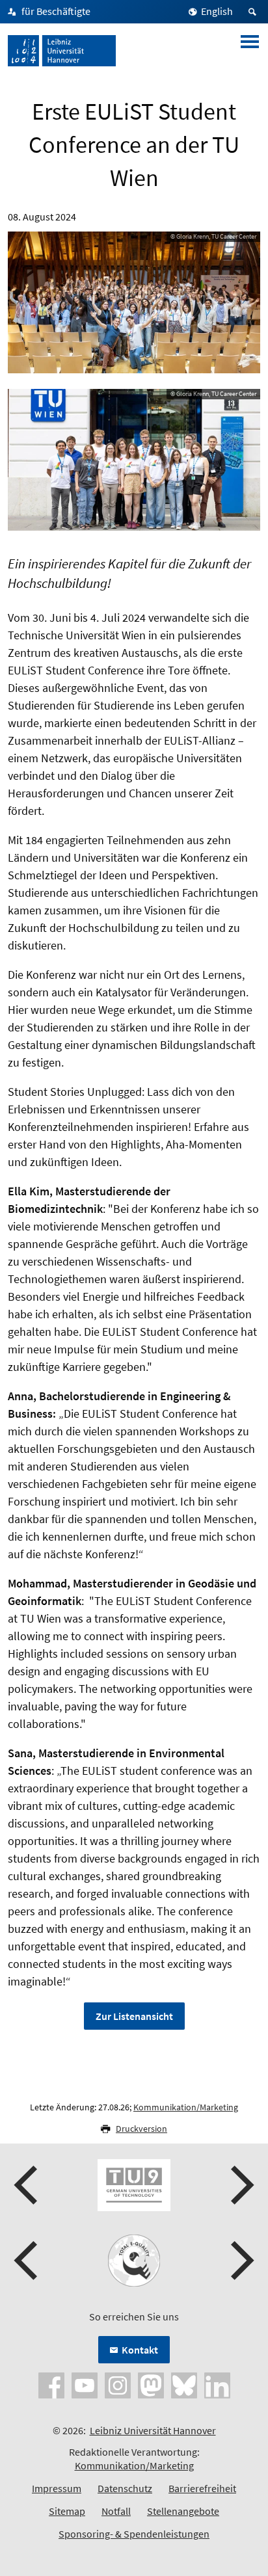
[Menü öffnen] (250, 51)
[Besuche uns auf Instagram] (118, 2384)
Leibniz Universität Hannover (153, 2430)
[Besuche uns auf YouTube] (85, 2384)
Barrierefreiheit (202, 2488)
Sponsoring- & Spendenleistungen (134, 2534)
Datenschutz (125, 2488)
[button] (27, 2185)
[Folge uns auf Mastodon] (151, 2384)
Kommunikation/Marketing (186, 2107)
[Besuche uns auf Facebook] (51, 2384)
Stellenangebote (183, 2511)
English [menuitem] (217, 11)
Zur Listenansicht (134, 2016)
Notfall (116, 2511)
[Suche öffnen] (254, 12)
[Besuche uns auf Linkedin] (217, 2384)
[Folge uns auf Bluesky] (184, 2384)
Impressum (57, 2488)
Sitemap (67, 2511)
